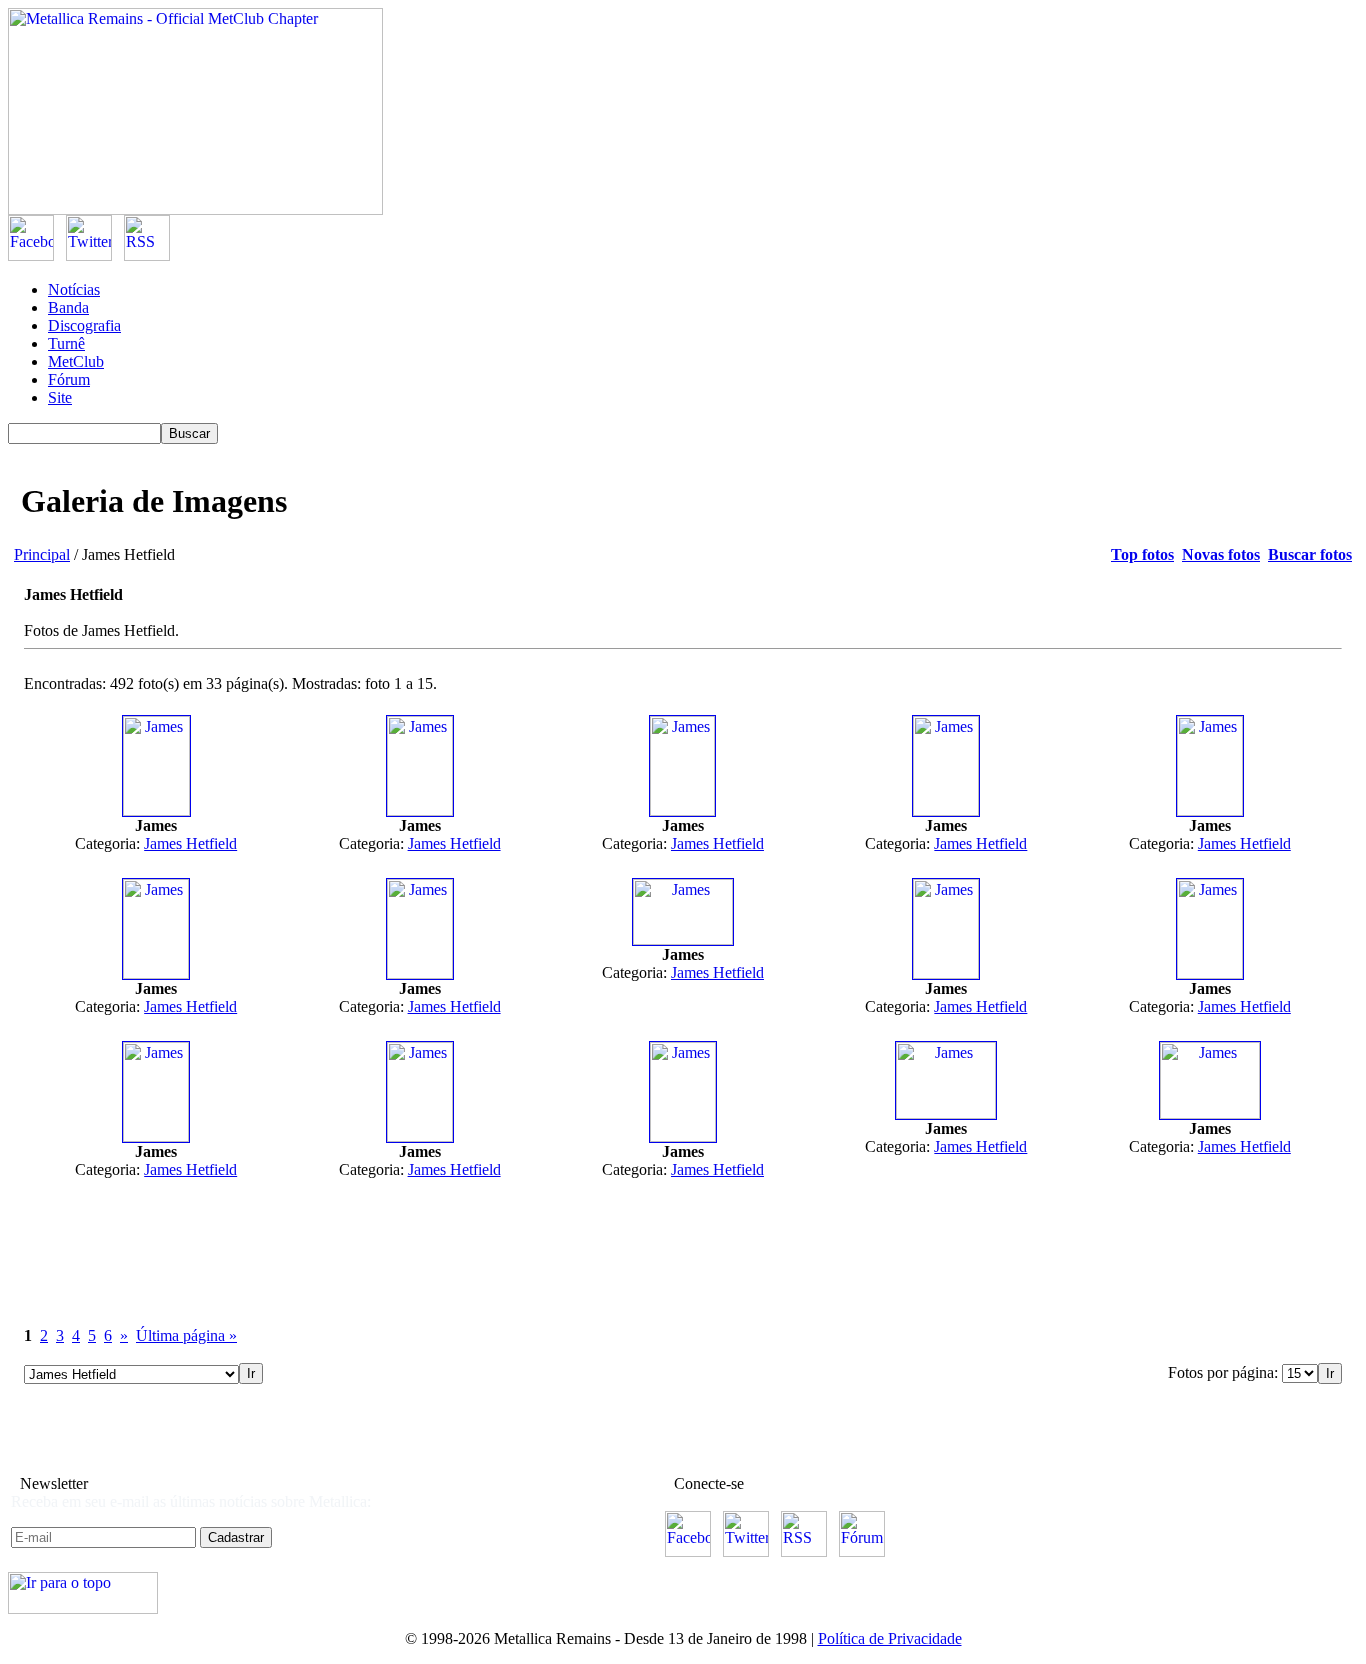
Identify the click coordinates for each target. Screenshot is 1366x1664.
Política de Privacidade (890, 1638)
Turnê (66, 343)
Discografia (84, 325)
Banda (68, 307)
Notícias (74, 289)
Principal (42, 554)
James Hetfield (190, 843)
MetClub (76, 361)
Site (60, 397)
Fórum (69, 379)
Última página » (186, 1335)
